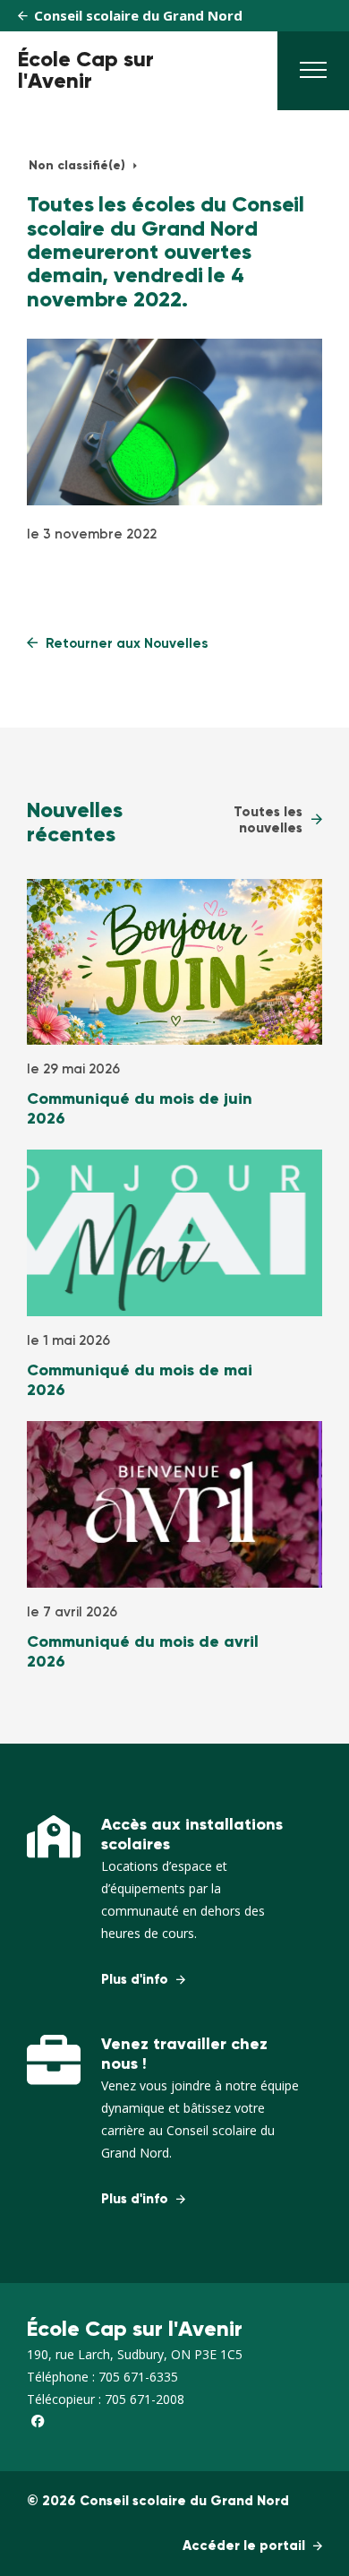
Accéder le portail (246, 2546)
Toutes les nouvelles (268, 820)
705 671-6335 (138, 2377)
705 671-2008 (145, 2399)
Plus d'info (136, 1980)
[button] (313, 75)
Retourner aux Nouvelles (125, 644)
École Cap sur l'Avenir (86, 71)
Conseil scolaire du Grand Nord (136, 15)
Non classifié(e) (79, 166)
